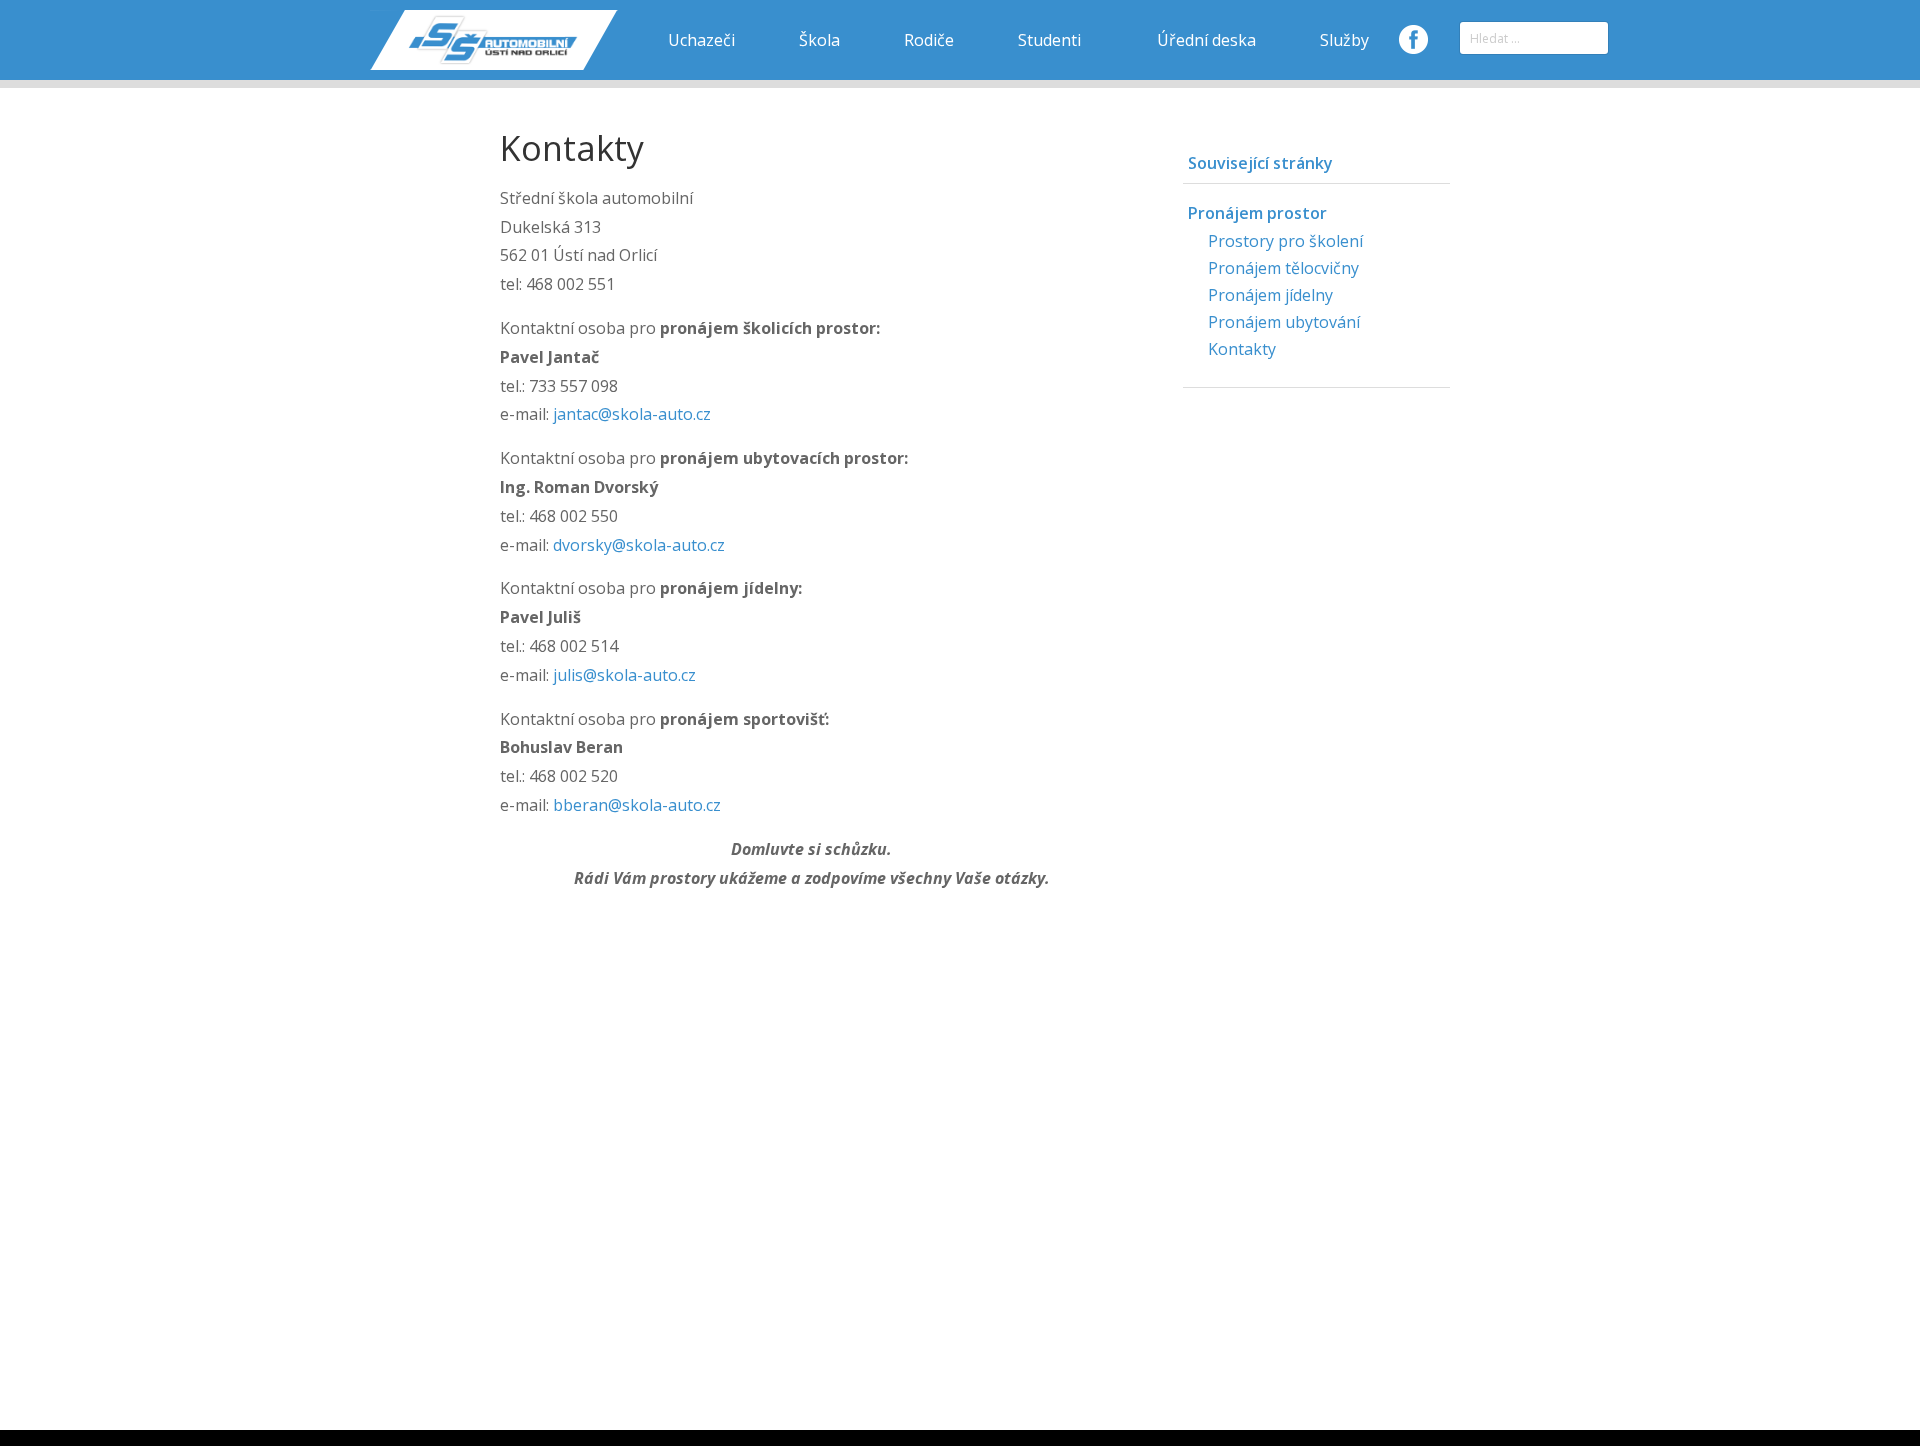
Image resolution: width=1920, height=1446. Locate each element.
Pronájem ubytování (1284, 322)
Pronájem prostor (1257, 213)
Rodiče (929, 40)
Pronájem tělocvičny (1283, 268)
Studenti (1049, 40)
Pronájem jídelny (1270, 295)
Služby (1344, 40)
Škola (819, 40)
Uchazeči (701, 40)
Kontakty (1242, 349)
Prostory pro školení (1285, 241)
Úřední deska (1206, 40)
